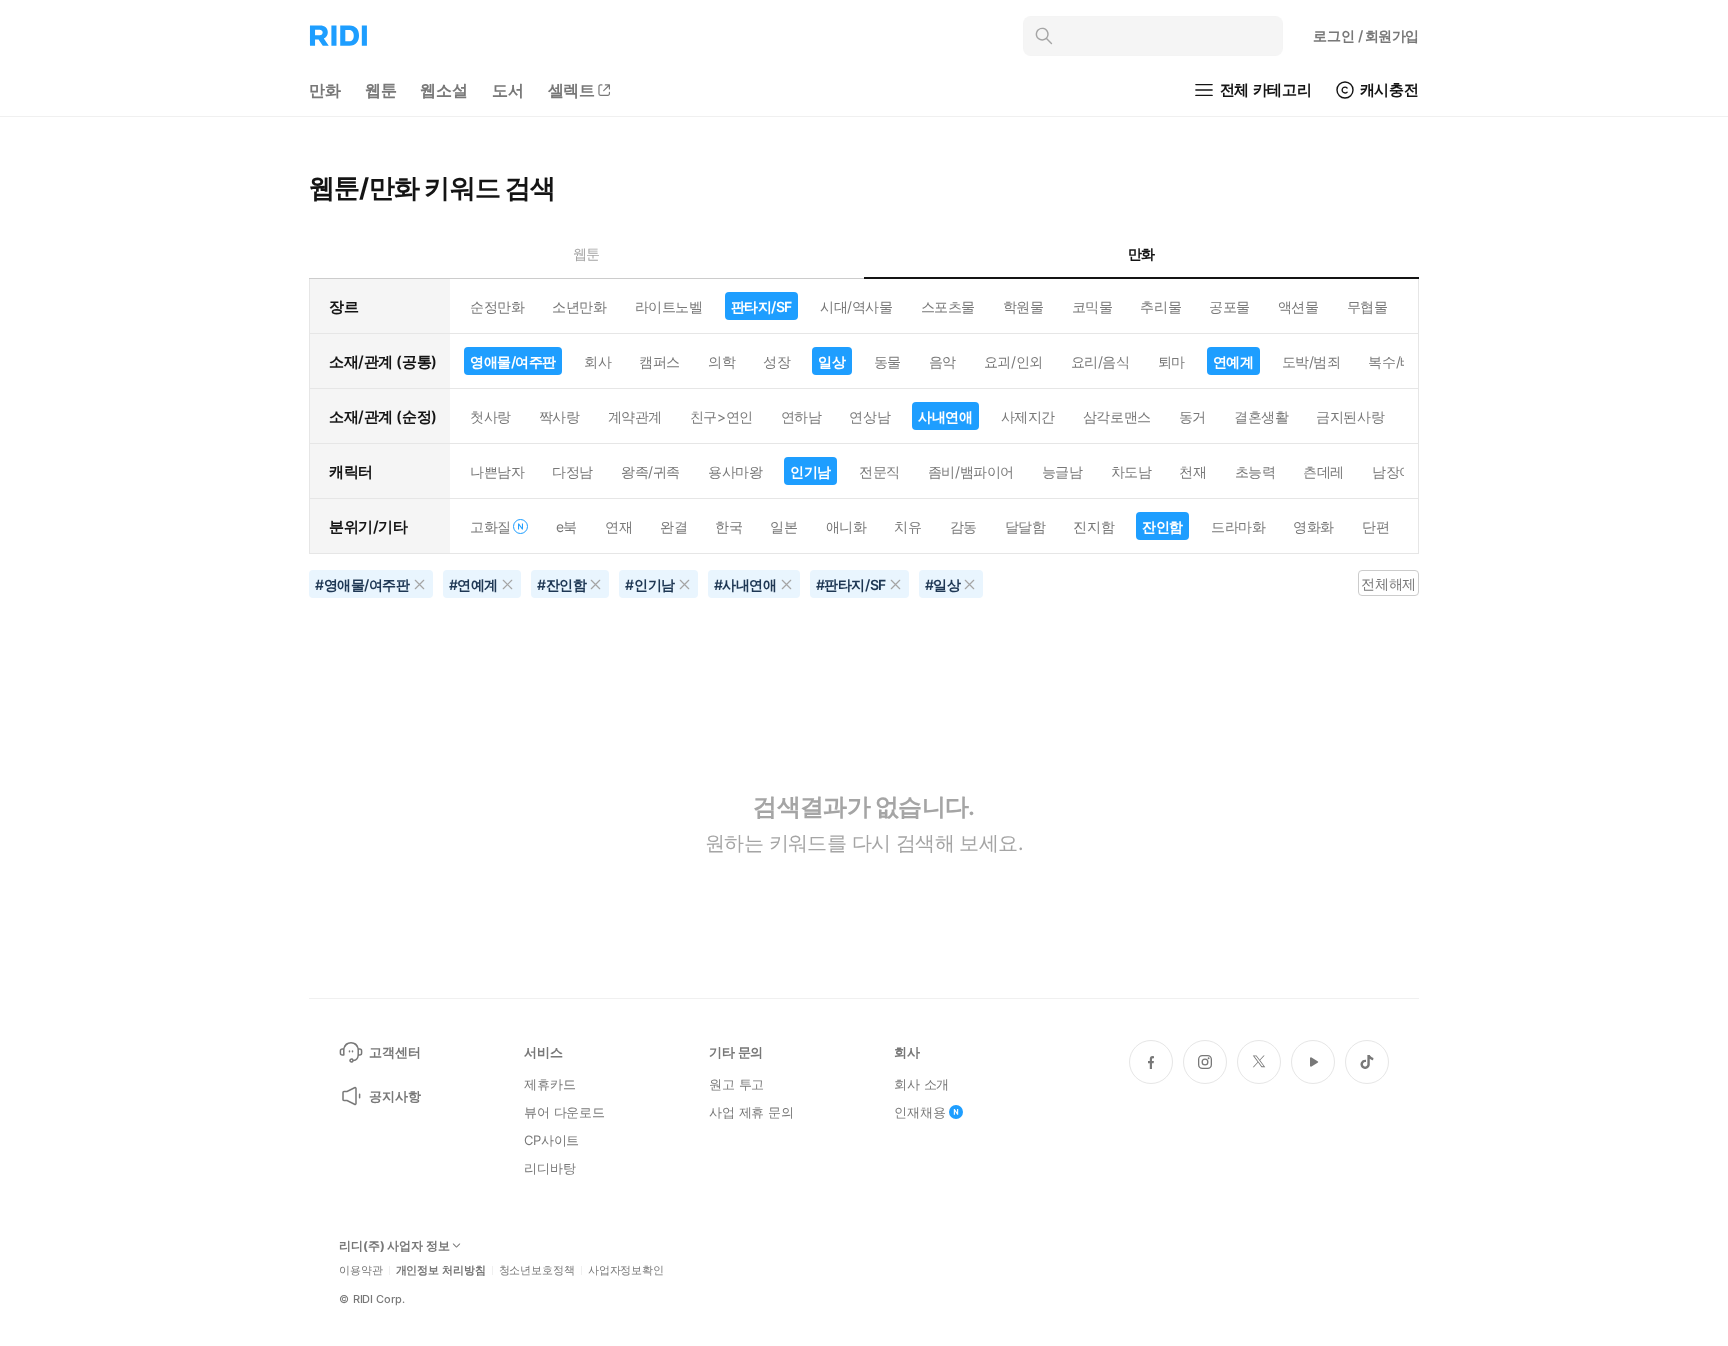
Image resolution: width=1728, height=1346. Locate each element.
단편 (1375, 526)
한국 (728, 526)
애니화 (846, 526)
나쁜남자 (497, 471)
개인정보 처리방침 (441, 1270)
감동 (963, 526)
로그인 (1366, 35)
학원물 (1023, 306)
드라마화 (1238, 526)
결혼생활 (1261, 416)
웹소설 (444, 90)
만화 (325, 90)
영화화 (1313, 526)
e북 (566, 526)
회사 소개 (921, 1084)
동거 (1192, 416)
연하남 (801, 416)
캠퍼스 (659, 361)
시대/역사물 (856, 306)
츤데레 (1323, 471)
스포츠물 (948, 306)
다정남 (572, 471)
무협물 (1367, 306)
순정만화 (497, 306)
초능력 (1255, 471)
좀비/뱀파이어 (971, 471)
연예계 (1233, 361)
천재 (1192, 471)
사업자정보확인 (626, 1270)
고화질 (490, 526)
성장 (776, 361)
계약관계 (635, 416)
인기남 (810, 471)
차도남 (1131, 471)
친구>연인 (721, 416)
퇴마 (1171, 361)
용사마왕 (735, 471)
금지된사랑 (1350, 416)
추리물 (1160, 306)
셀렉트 (572, 90)
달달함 (1025, 526)
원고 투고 (736, 1084)
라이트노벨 (669, 306)
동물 (887, 361)
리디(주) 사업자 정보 (394, 1246)
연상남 (869, 416)
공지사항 (394, 1096)
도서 (508, 90)
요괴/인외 (1013, 361)
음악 (942, 361)
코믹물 (1092, 306)
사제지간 (1028, 416)
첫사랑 (490, 416)
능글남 (1062, 471)
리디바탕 (549, 1168)
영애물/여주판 (513, 361)
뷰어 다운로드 (564, 1112)
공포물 (1229, 306)
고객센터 (394, 1052)
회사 (597, 361)
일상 (831, 361)
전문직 (879, 471)
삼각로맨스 (1117, 416)
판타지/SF (761, 306)
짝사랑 (559, 416)
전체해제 (1388, 583)
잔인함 (1162, 526)
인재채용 (919, 1112)
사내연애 (945, 416)
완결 (673, 526)
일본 (783, 526)
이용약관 (361, 1270)
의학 (721, 361)
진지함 (1093, 526)
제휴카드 (549, 1084)
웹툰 (381, 90)
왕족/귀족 (650, 471)
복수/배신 (1397, 361)
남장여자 (1399, 471)
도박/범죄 (1311, 361)
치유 (907, 526)
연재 (618, 526)
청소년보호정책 (537, 1270)
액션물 (1298, 306)
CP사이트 (551, 1140)
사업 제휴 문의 (751, 1112)
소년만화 (579, 306)
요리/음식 (1100, 361)
